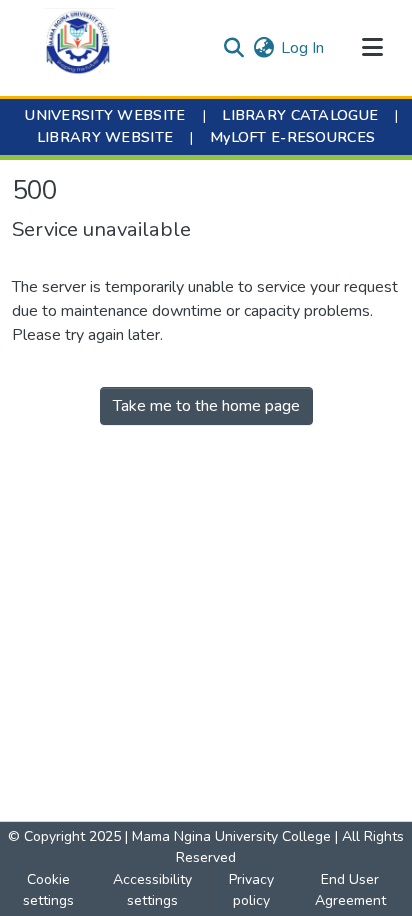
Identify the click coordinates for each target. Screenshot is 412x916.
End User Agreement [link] (350, 890)
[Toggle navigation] (372, 48)
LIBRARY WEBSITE (105, 137)
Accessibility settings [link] (152, 890)
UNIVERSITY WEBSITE (105, 115)
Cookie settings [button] (48, 890)
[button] (78, 48)
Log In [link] (302, 48)
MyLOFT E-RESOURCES (292, 137)
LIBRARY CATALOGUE (300, 115)
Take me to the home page (206, 406)
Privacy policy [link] (251, 890)
